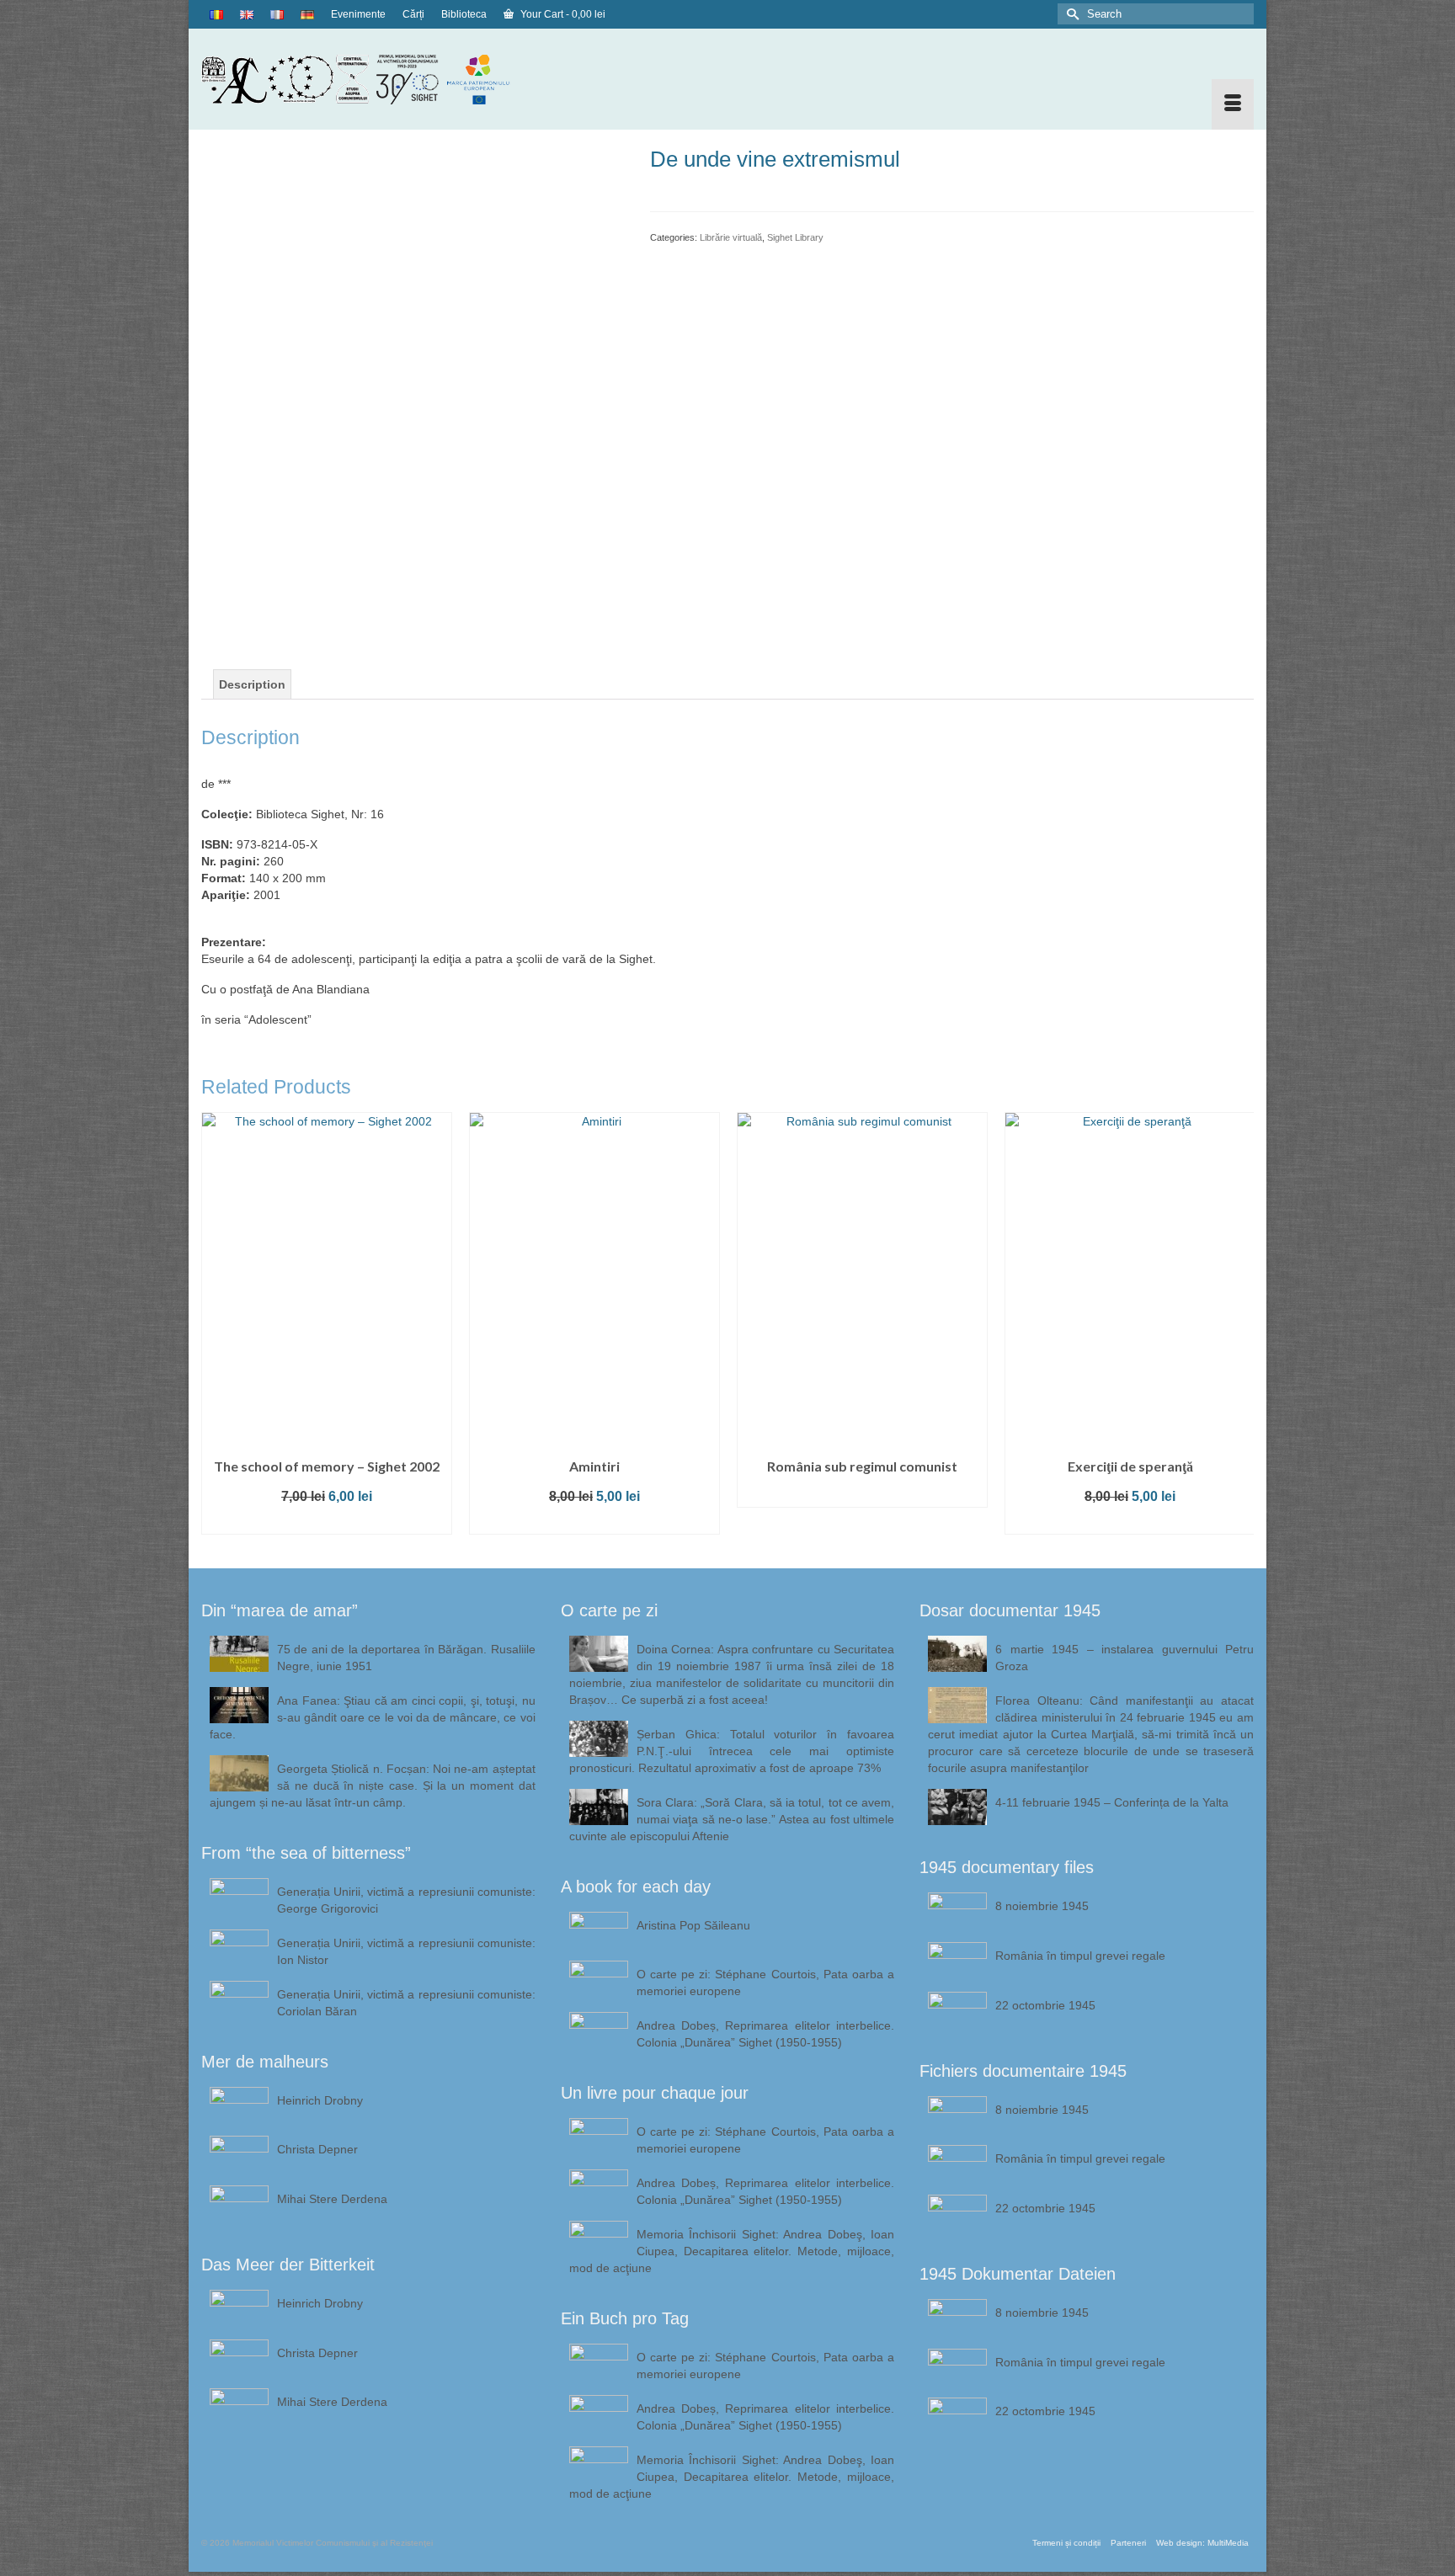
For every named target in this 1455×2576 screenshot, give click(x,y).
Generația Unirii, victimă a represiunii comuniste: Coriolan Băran (406, 2003)
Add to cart (327, 1522)
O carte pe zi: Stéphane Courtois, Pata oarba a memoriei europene (766, 1983)
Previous (216, 1327)
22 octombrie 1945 (1045, 2005)
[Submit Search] (1070, 14)
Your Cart (562, 14)
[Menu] (1233, 104)
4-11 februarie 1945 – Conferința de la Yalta (1112, 1802)
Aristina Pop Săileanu (693, 1925)
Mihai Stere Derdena (332, 2199)
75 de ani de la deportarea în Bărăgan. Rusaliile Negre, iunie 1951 (406, 1658)
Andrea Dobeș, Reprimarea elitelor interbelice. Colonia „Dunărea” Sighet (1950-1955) (766, 2034)
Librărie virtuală (731, 237)
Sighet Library (795, 237)
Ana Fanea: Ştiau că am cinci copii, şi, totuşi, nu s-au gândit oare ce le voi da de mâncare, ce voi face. (373, 1717)
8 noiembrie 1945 (1042, 1906)
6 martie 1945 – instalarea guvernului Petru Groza (1125, 1658)
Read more (594, 1495)
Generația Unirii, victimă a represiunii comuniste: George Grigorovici (406, 1900)
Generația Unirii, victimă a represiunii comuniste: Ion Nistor (406, 1951)
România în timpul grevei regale (1080, 1956)
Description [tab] (252, 684)
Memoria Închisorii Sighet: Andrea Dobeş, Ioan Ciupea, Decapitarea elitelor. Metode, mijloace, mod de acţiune (732, 2251)
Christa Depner (317, 2149)
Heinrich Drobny (320, 2100)
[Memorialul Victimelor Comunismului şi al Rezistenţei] (368, 79)
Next (1239, 1327)
